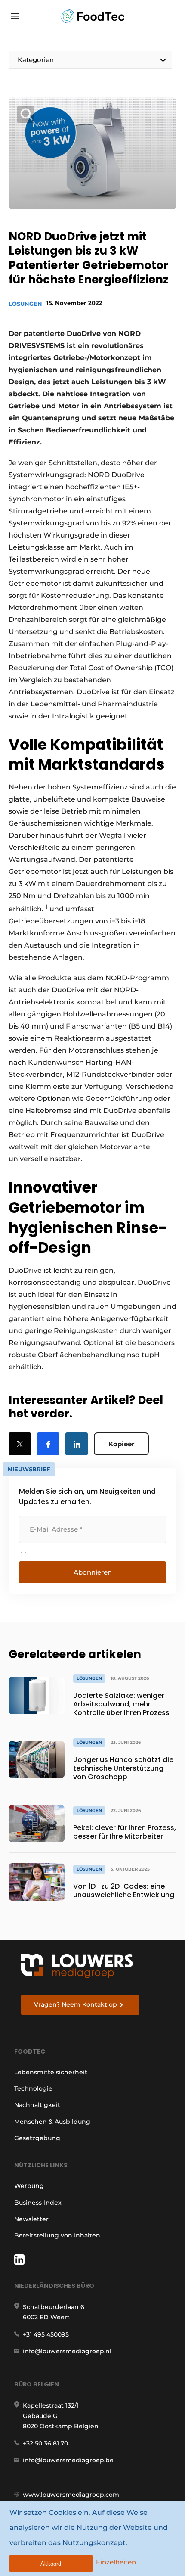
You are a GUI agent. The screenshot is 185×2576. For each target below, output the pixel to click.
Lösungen (25, 304)
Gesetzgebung (37, 2138)
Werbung (29, 2186)
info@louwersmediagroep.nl (67, 2351)
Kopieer (121, 1444)
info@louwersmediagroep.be (68, 2460)
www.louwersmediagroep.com (71, 2495)
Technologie (33, 2088)
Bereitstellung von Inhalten (57, 2235)
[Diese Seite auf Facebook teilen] (48, 1444)
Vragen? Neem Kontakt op (76, 2004)
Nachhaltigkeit (37, 2105)
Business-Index (38, 2203)
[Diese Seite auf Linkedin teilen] (77, 1444)
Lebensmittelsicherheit (51, 2072)
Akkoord (51, 2564)
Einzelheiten (116, 2562)
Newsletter (31, 2219)
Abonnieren (93, 1572)
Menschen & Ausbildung (52, 2122)
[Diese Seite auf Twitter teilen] (20, 1444)
